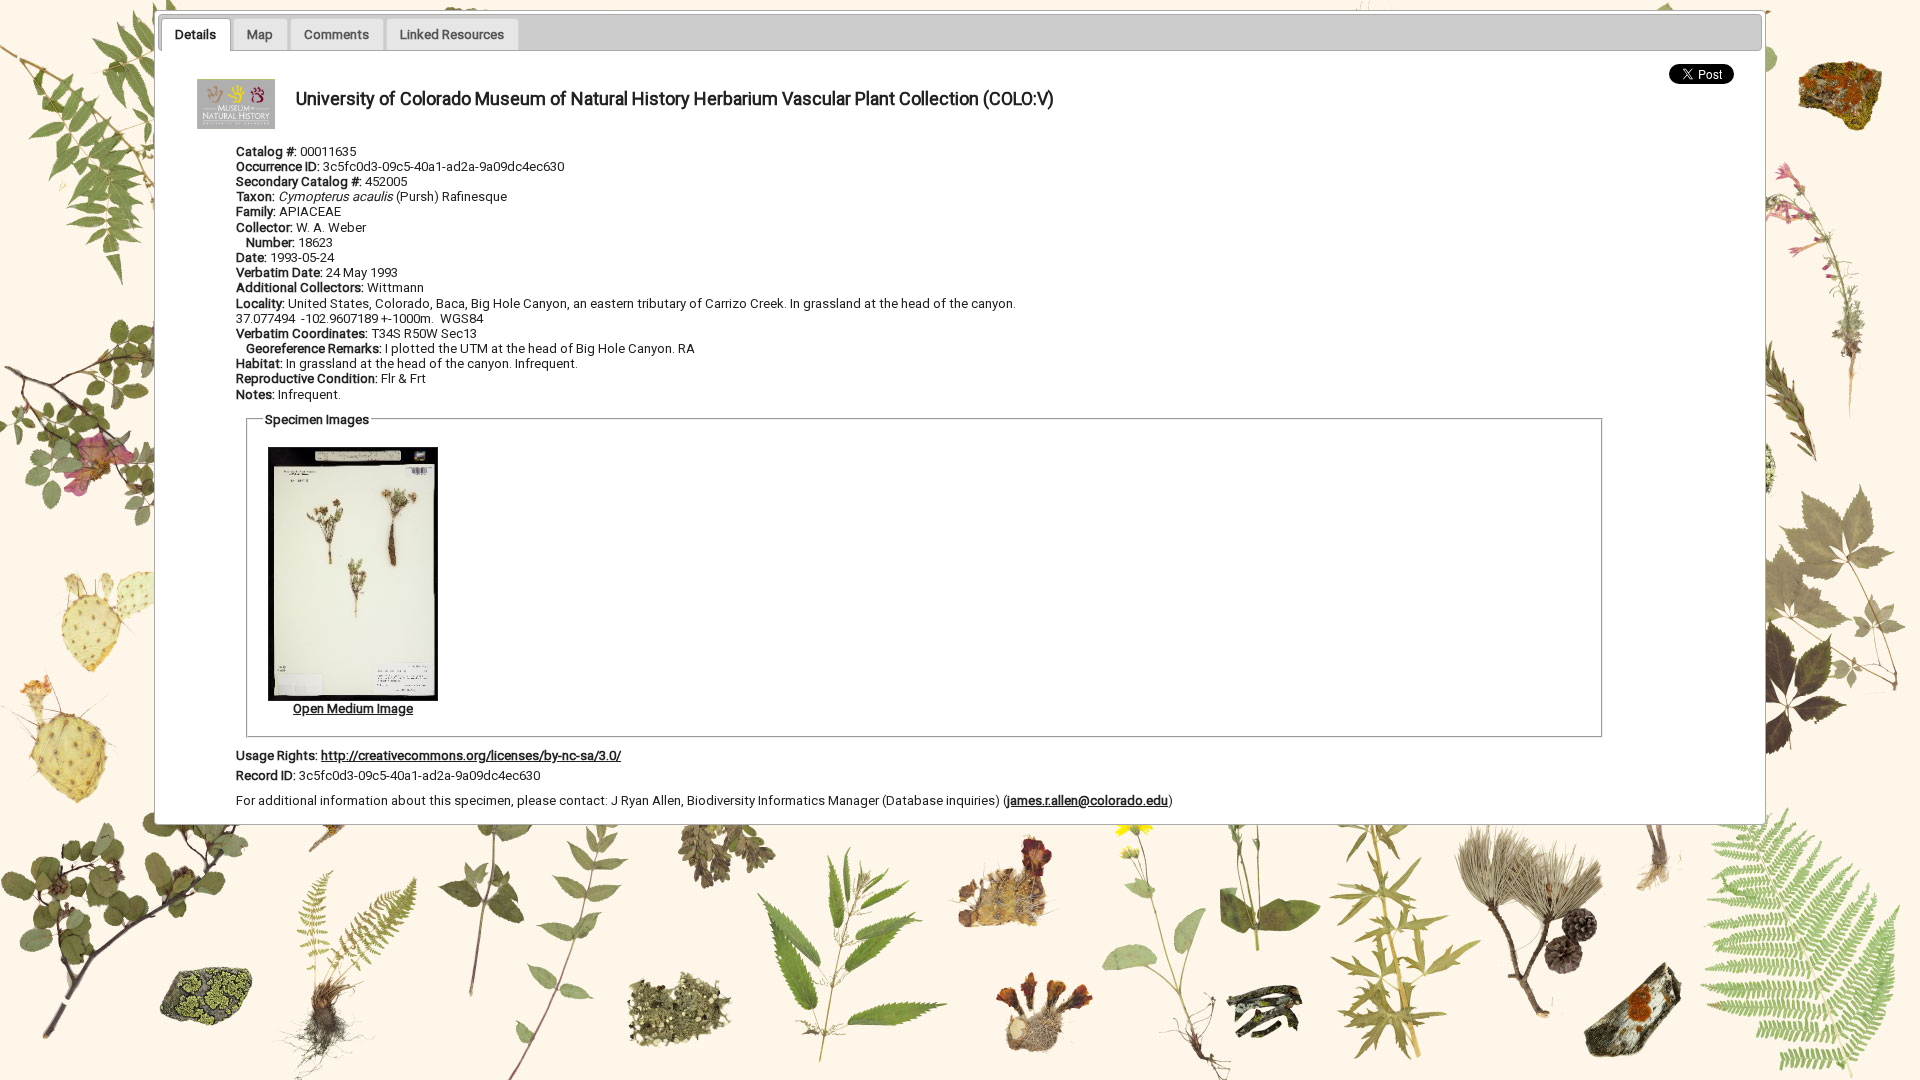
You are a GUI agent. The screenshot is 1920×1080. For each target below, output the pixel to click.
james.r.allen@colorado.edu (1087, 800)
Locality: (260, 303)
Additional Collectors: (301, 287)
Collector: (266, 227)
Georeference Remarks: (315, 348)
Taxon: (255, 196)
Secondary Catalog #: (300, 181)
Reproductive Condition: (307, 378)
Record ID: (267, 775)
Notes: (255, 394)
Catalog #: (268, 151)
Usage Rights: (277, 755)
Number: (272, 242)
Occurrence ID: (279, 166)
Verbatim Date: (279, 272)
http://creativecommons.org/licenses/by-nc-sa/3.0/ (471, 755)
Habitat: (261, 363)
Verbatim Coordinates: (303, 333)
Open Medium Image (353, 708)
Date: (251, 257)
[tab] (195, 34)
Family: (256, 211)
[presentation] (195, 34)
